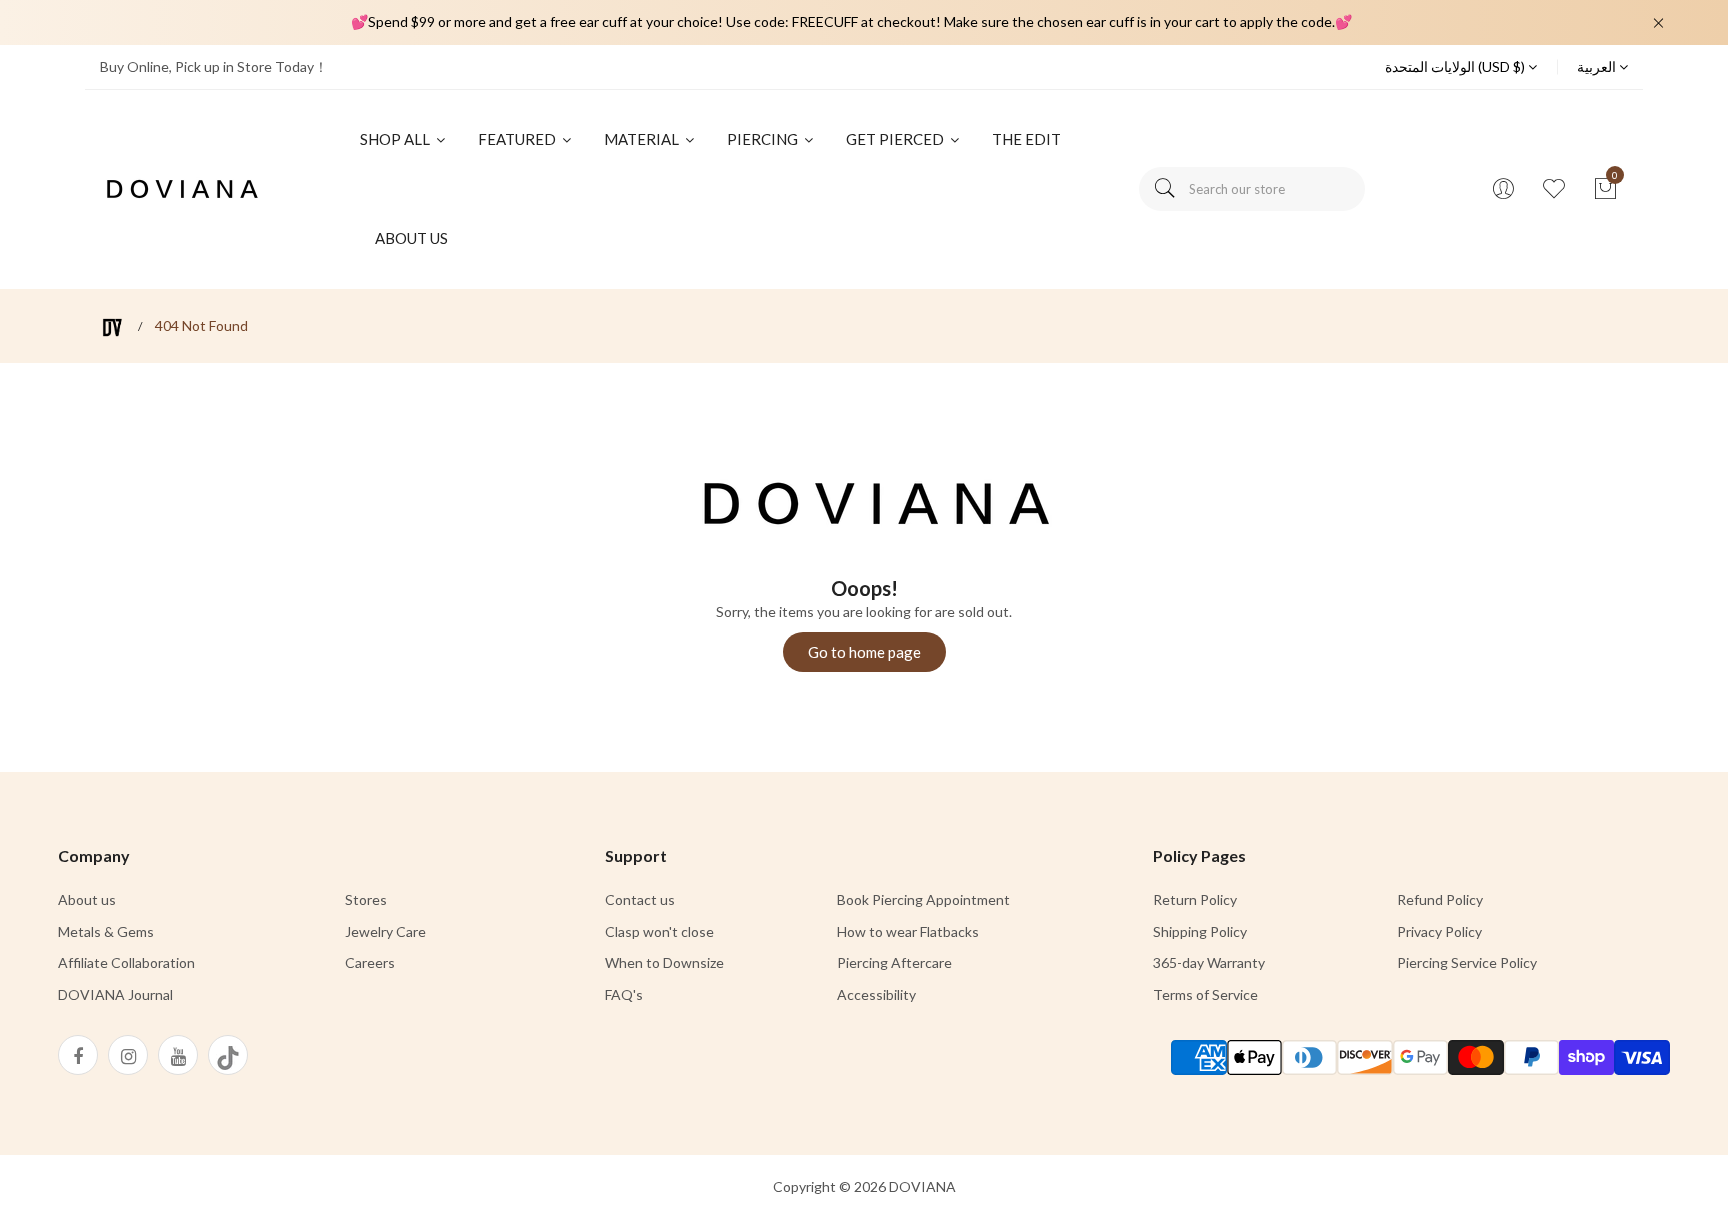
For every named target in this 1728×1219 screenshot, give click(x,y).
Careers (370, 962)
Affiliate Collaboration (126, 962)
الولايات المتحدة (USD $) (1456, 66)
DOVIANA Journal (115, 994)
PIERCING (764, 139)
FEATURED (518, 139)
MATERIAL (643, 139)
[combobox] (1252, 189)
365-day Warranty (1209, 962)
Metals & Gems (106, 931)
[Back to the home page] (112, 327)
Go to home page (864, 652)
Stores (366, 899)
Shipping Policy (1200, 931)
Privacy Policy (1439, 931)
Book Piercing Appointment (923, 899)
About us (87, 899)
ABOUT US (411, 238)
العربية (1598, 66)
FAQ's (624, 994)
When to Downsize (664, 962)
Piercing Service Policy (1467, 962)
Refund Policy (1440, 899)
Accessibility (876, 994)
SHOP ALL (396, 139)
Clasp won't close (659, 931)
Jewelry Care (385, 931)
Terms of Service (1205, 994)
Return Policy (1195, 899)
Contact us (640, 899)
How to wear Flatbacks (908, 931)
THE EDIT (1026, 139)
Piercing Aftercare (894, 962)
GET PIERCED (896, 139)
